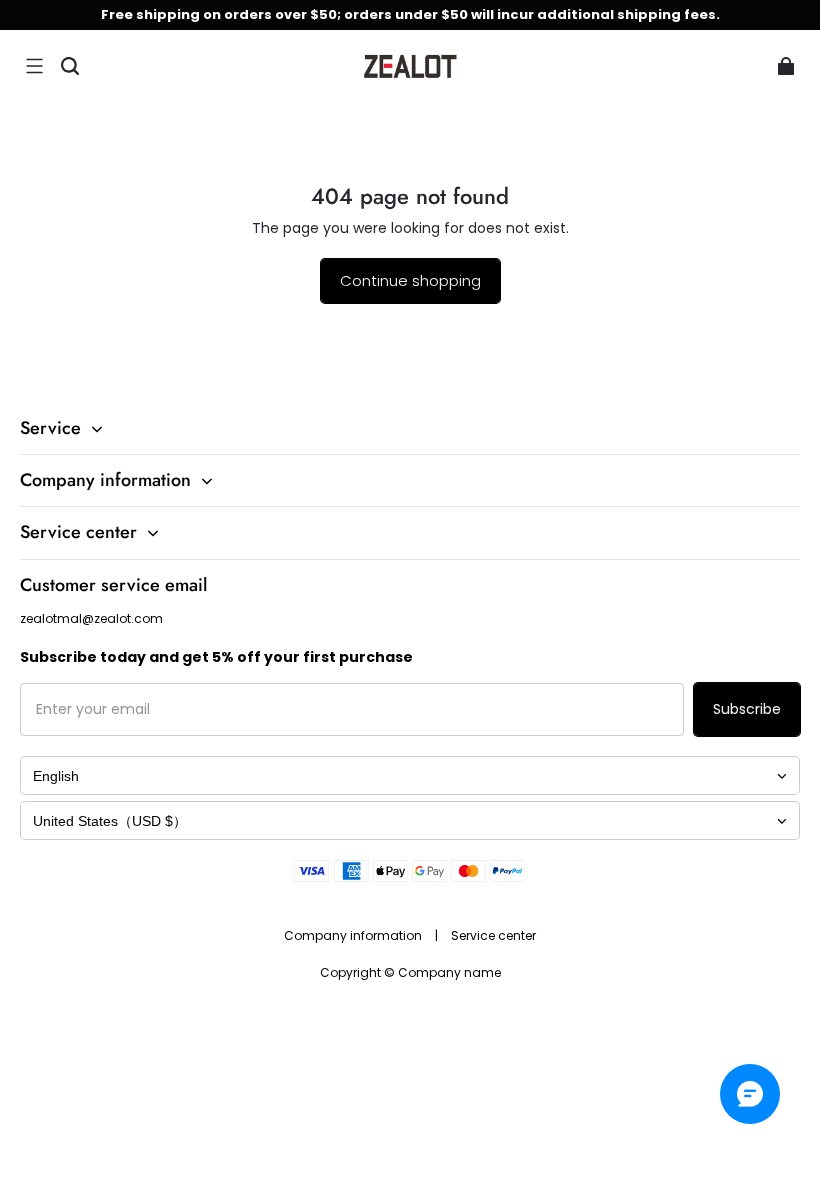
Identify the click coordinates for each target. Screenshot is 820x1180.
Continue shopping (410, 280)
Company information (354, 935)
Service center (493, 935)
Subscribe (747, 709)
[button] (34, 66)
